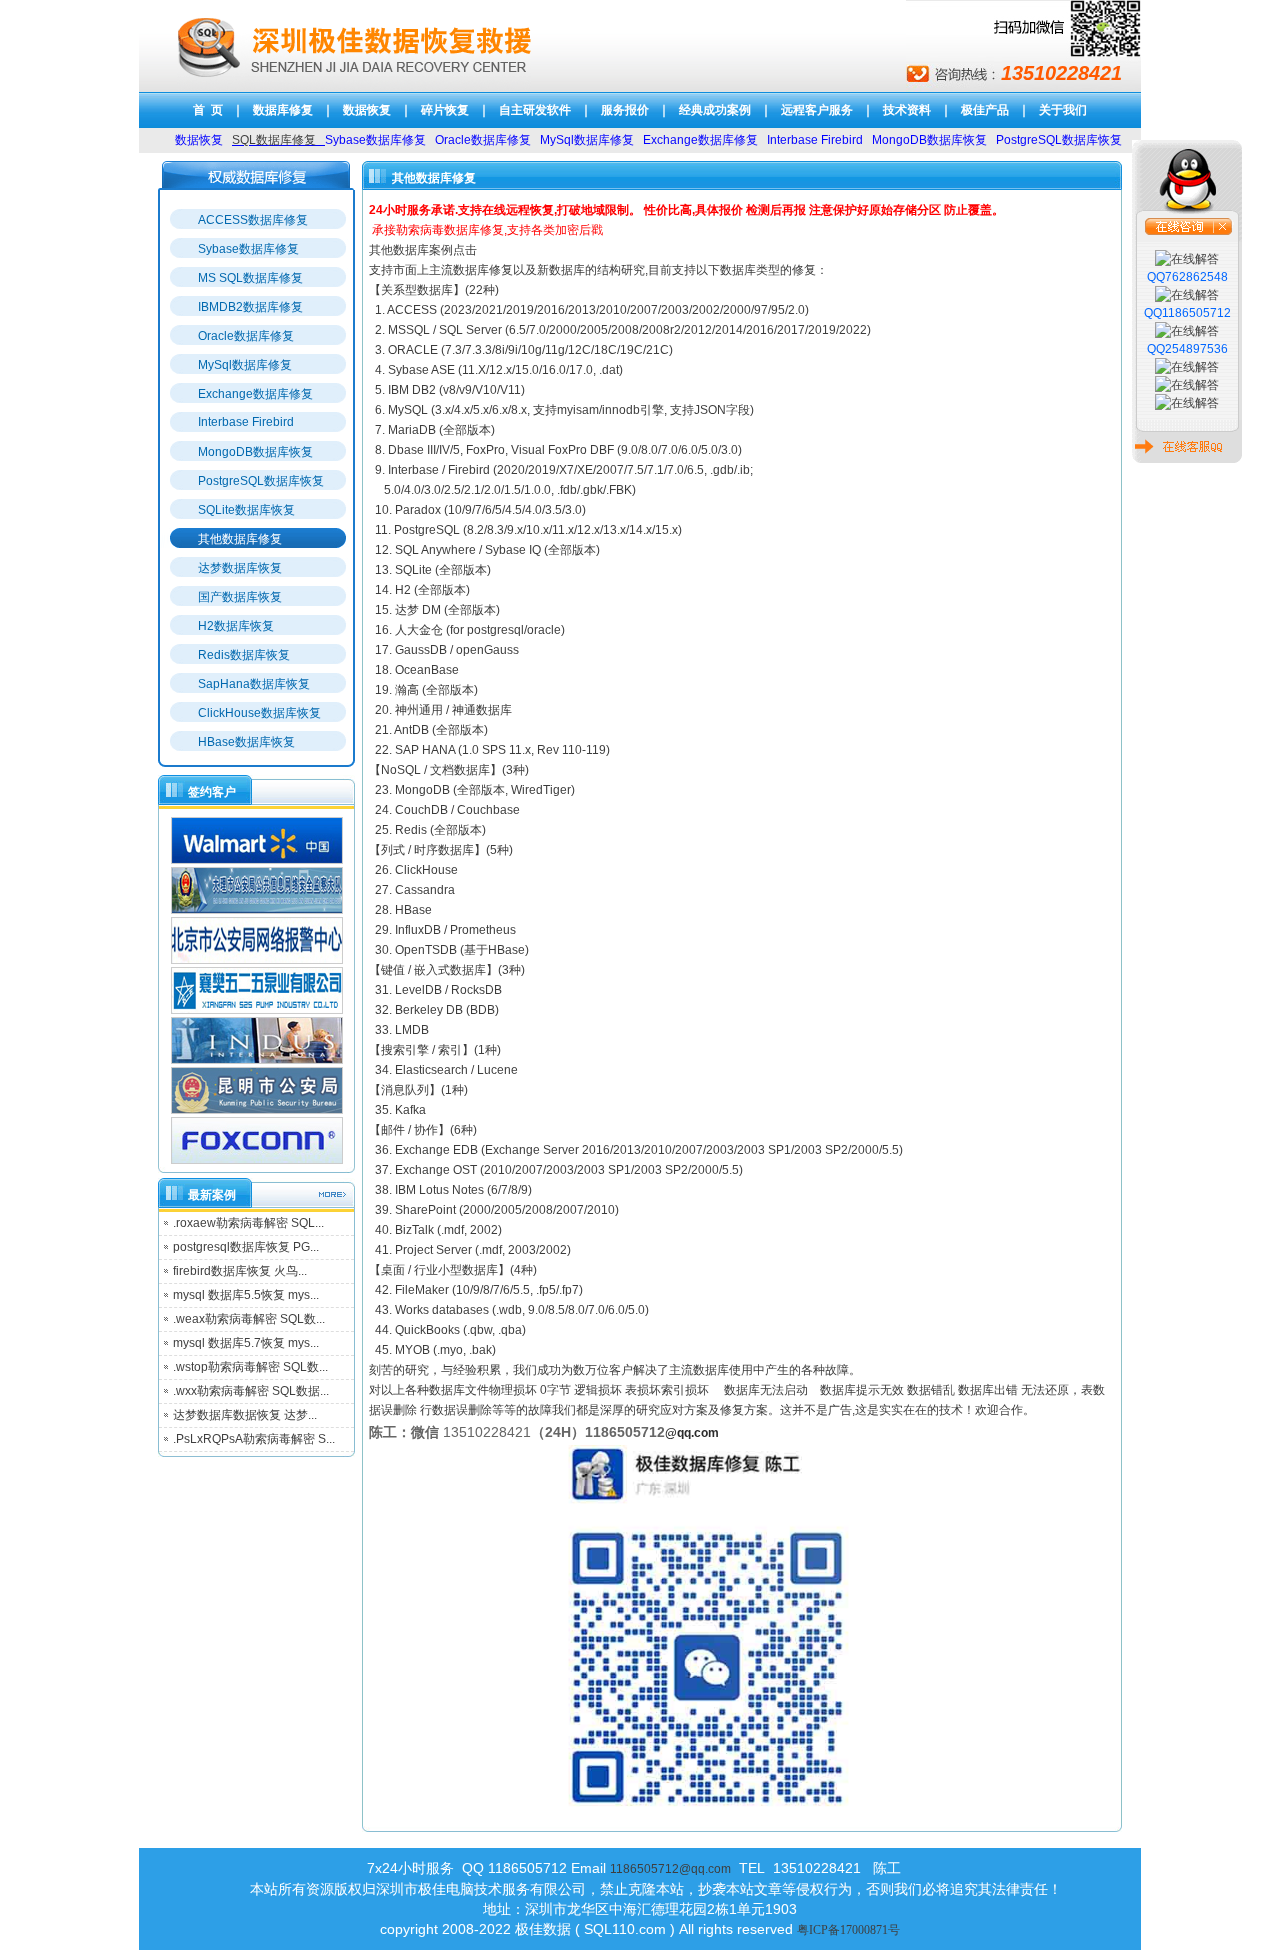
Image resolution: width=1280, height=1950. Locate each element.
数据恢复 (367, 110)
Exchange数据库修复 (255, 394)
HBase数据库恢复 (246, 742)
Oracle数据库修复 (246, 336)
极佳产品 (985, 110)
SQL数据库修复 (274, 140)
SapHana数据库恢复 (254, 684)
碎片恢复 (445, 110)
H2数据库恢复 (236, 626)
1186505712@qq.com (670, 1869)
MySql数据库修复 (245, 365)
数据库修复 (283, 110)
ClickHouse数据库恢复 (259, 713)
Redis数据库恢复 (244, 655)
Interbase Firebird (246, 422)
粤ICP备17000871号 (848, 1930)
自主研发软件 (535, 110)
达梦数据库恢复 (240, 568)
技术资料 (907, 110)
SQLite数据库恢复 (246, 510)
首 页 (208, 110)
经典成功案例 (715, 110)
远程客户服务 (817, 110)
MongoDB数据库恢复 (255, 452)
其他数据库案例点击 (423, 250)
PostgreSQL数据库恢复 (261, 481)
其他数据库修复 (240, 539)
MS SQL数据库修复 (250, 278)
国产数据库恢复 (240, 597)
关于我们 (1063, 110)
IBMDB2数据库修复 (250, 307)
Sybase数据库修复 (248, 249)
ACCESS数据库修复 (253, 220)
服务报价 (625, 110)
